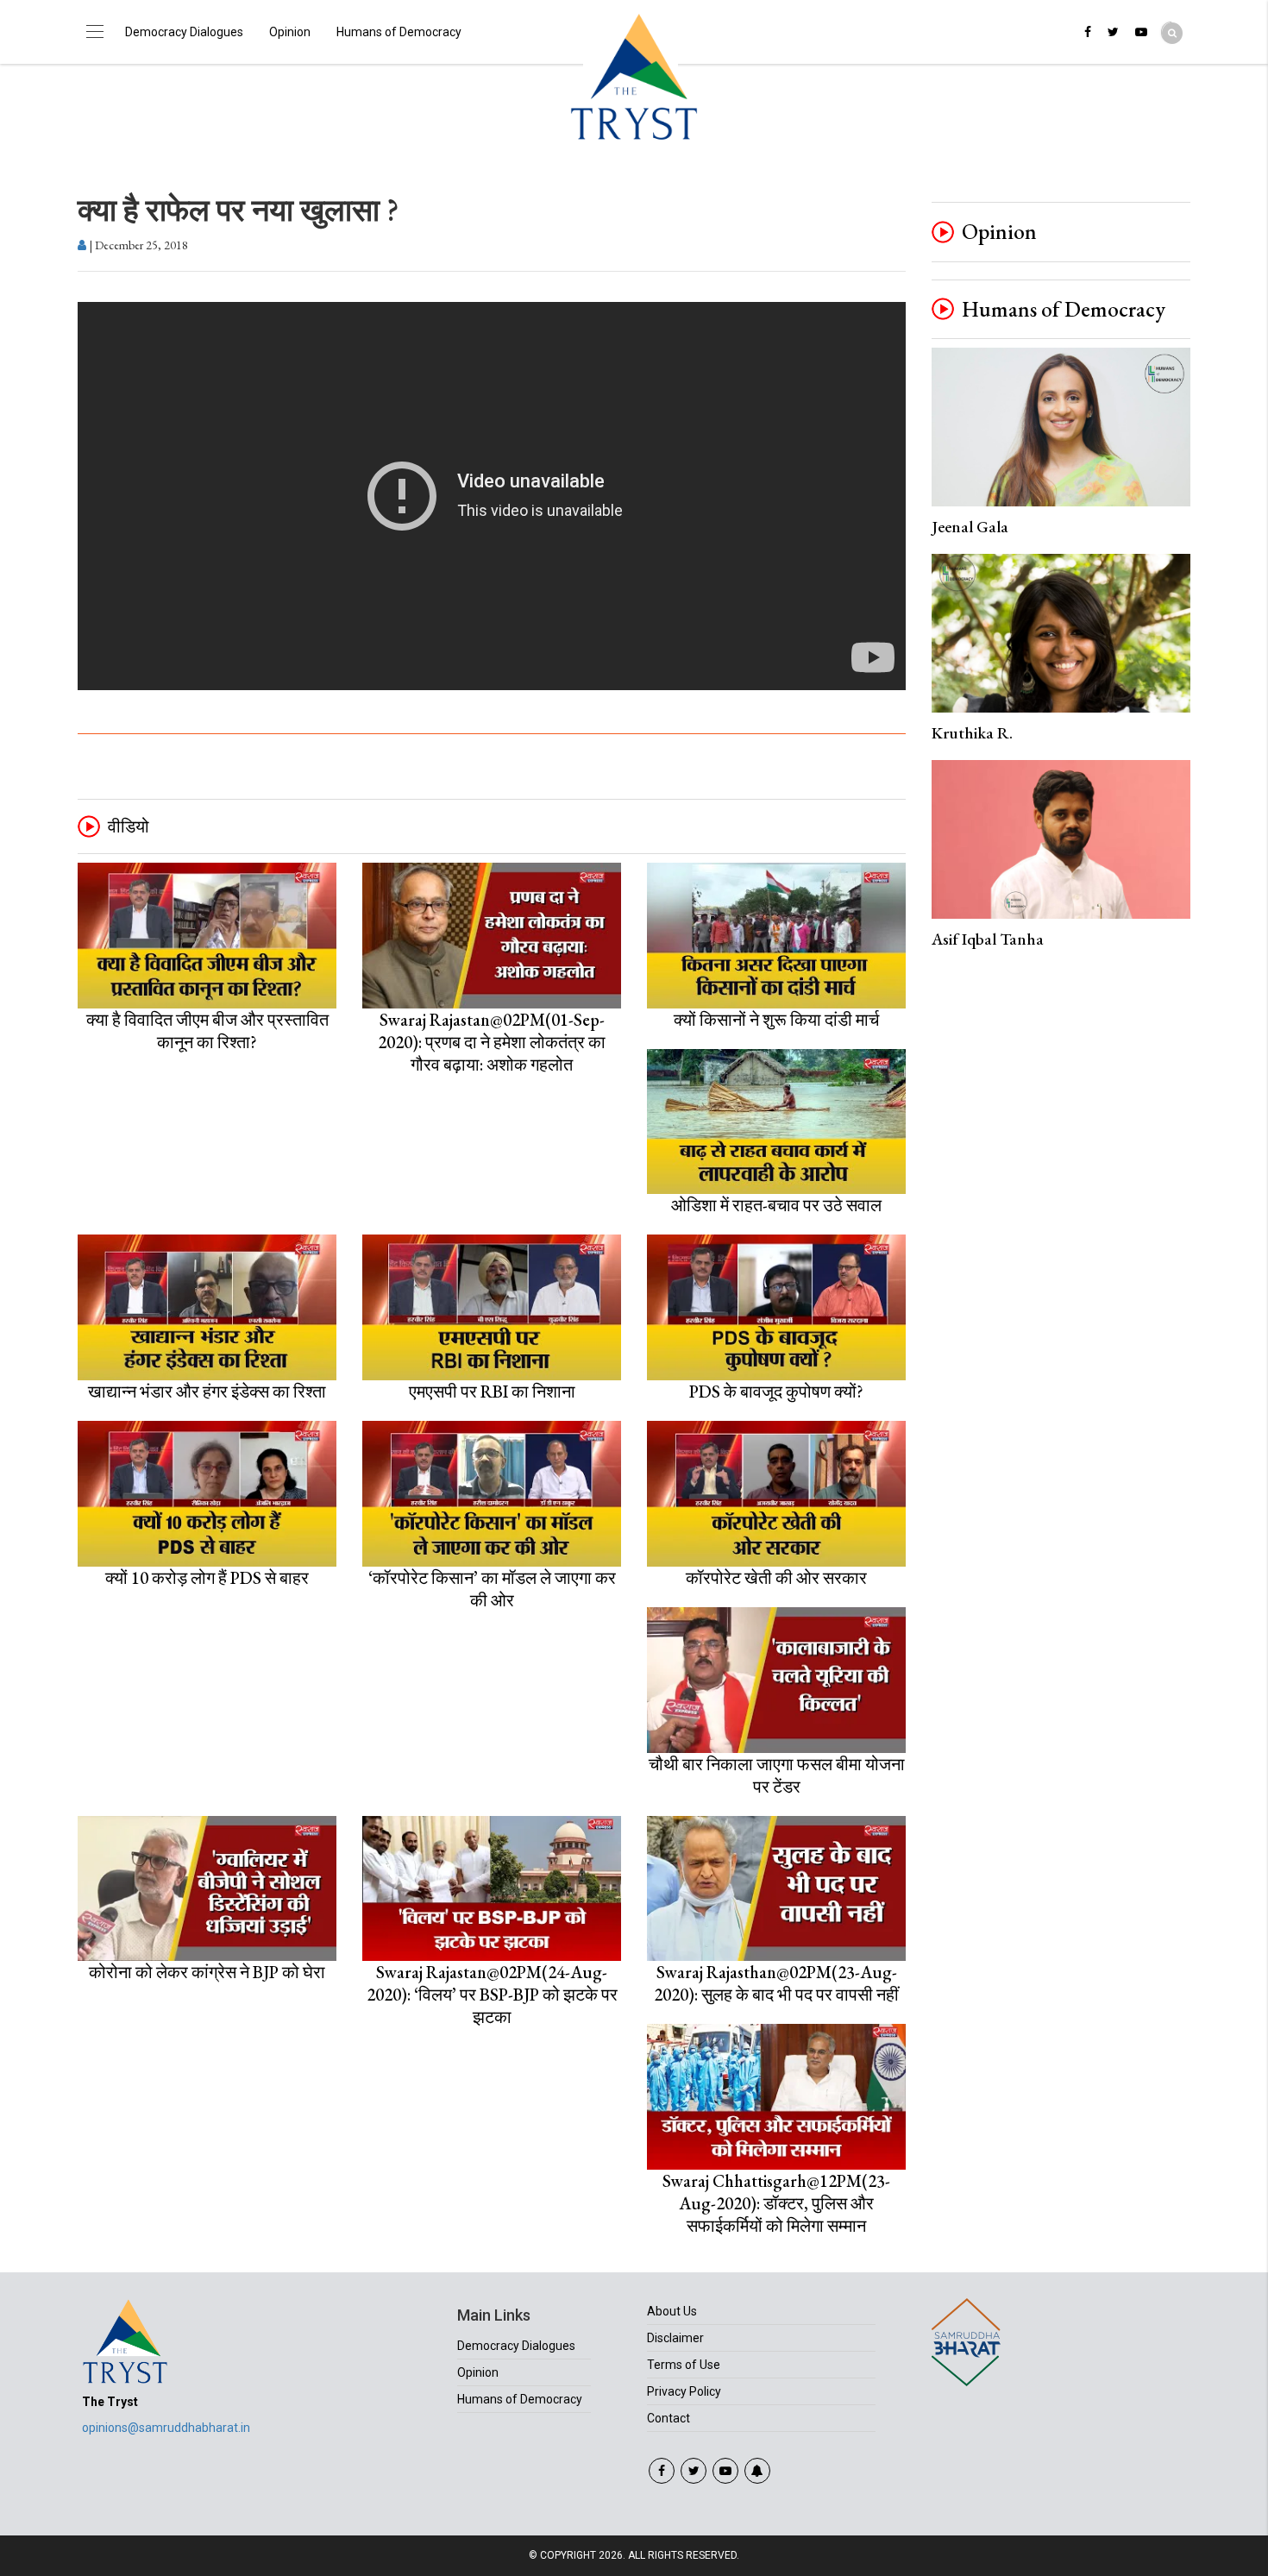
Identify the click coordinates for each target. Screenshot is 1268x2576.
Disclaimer (675, 2338)
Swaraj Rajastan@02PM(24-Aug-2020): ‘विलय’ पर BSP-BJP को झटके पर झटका (492, 1995)
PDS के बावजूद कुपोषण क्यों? (776, 1392)
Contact (669, 2418)
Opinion (290, 32)
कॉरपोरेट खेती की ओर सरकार (776, 1578)
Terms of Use (684, 2365)
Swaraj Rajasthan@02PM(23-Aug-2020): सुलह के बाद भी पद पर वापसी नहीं (776, 1983)
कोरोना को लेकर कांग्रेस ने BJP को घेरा (207, 1972)
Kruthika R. (972, 733)
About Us (672, 2311)
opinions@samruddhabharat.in (166, 2428)
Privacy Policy (684, 2391)
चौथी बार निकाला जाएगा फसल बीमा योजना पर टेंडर (777, 1775)
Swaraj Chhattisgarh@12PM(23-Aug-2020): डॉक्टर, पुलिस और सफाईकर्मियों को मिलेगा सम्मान (776, 2203)
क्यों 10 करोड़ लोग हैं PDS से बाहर (207, 1578)
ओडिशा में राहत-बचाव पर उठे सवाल (776, 1205)
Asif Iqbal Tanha (988, 939)
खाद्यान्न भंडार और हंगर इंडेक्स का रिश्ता (207, 1392)
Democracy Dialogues (184, 32)
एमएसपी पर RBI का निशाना (492, 1392)
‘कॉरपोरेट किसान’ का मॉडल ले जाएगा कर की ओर (492, 1589)
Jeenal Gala (970, 527)
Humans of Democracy (399, 32)
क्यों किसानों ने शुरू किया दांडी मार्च (776, 1020)
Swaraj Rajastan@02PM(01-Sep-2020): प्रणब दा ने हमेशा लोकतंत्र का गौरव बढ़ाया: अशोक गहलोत (492, 1042)
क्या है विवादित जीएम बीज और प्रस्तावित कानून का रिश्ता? (207, 1031)
